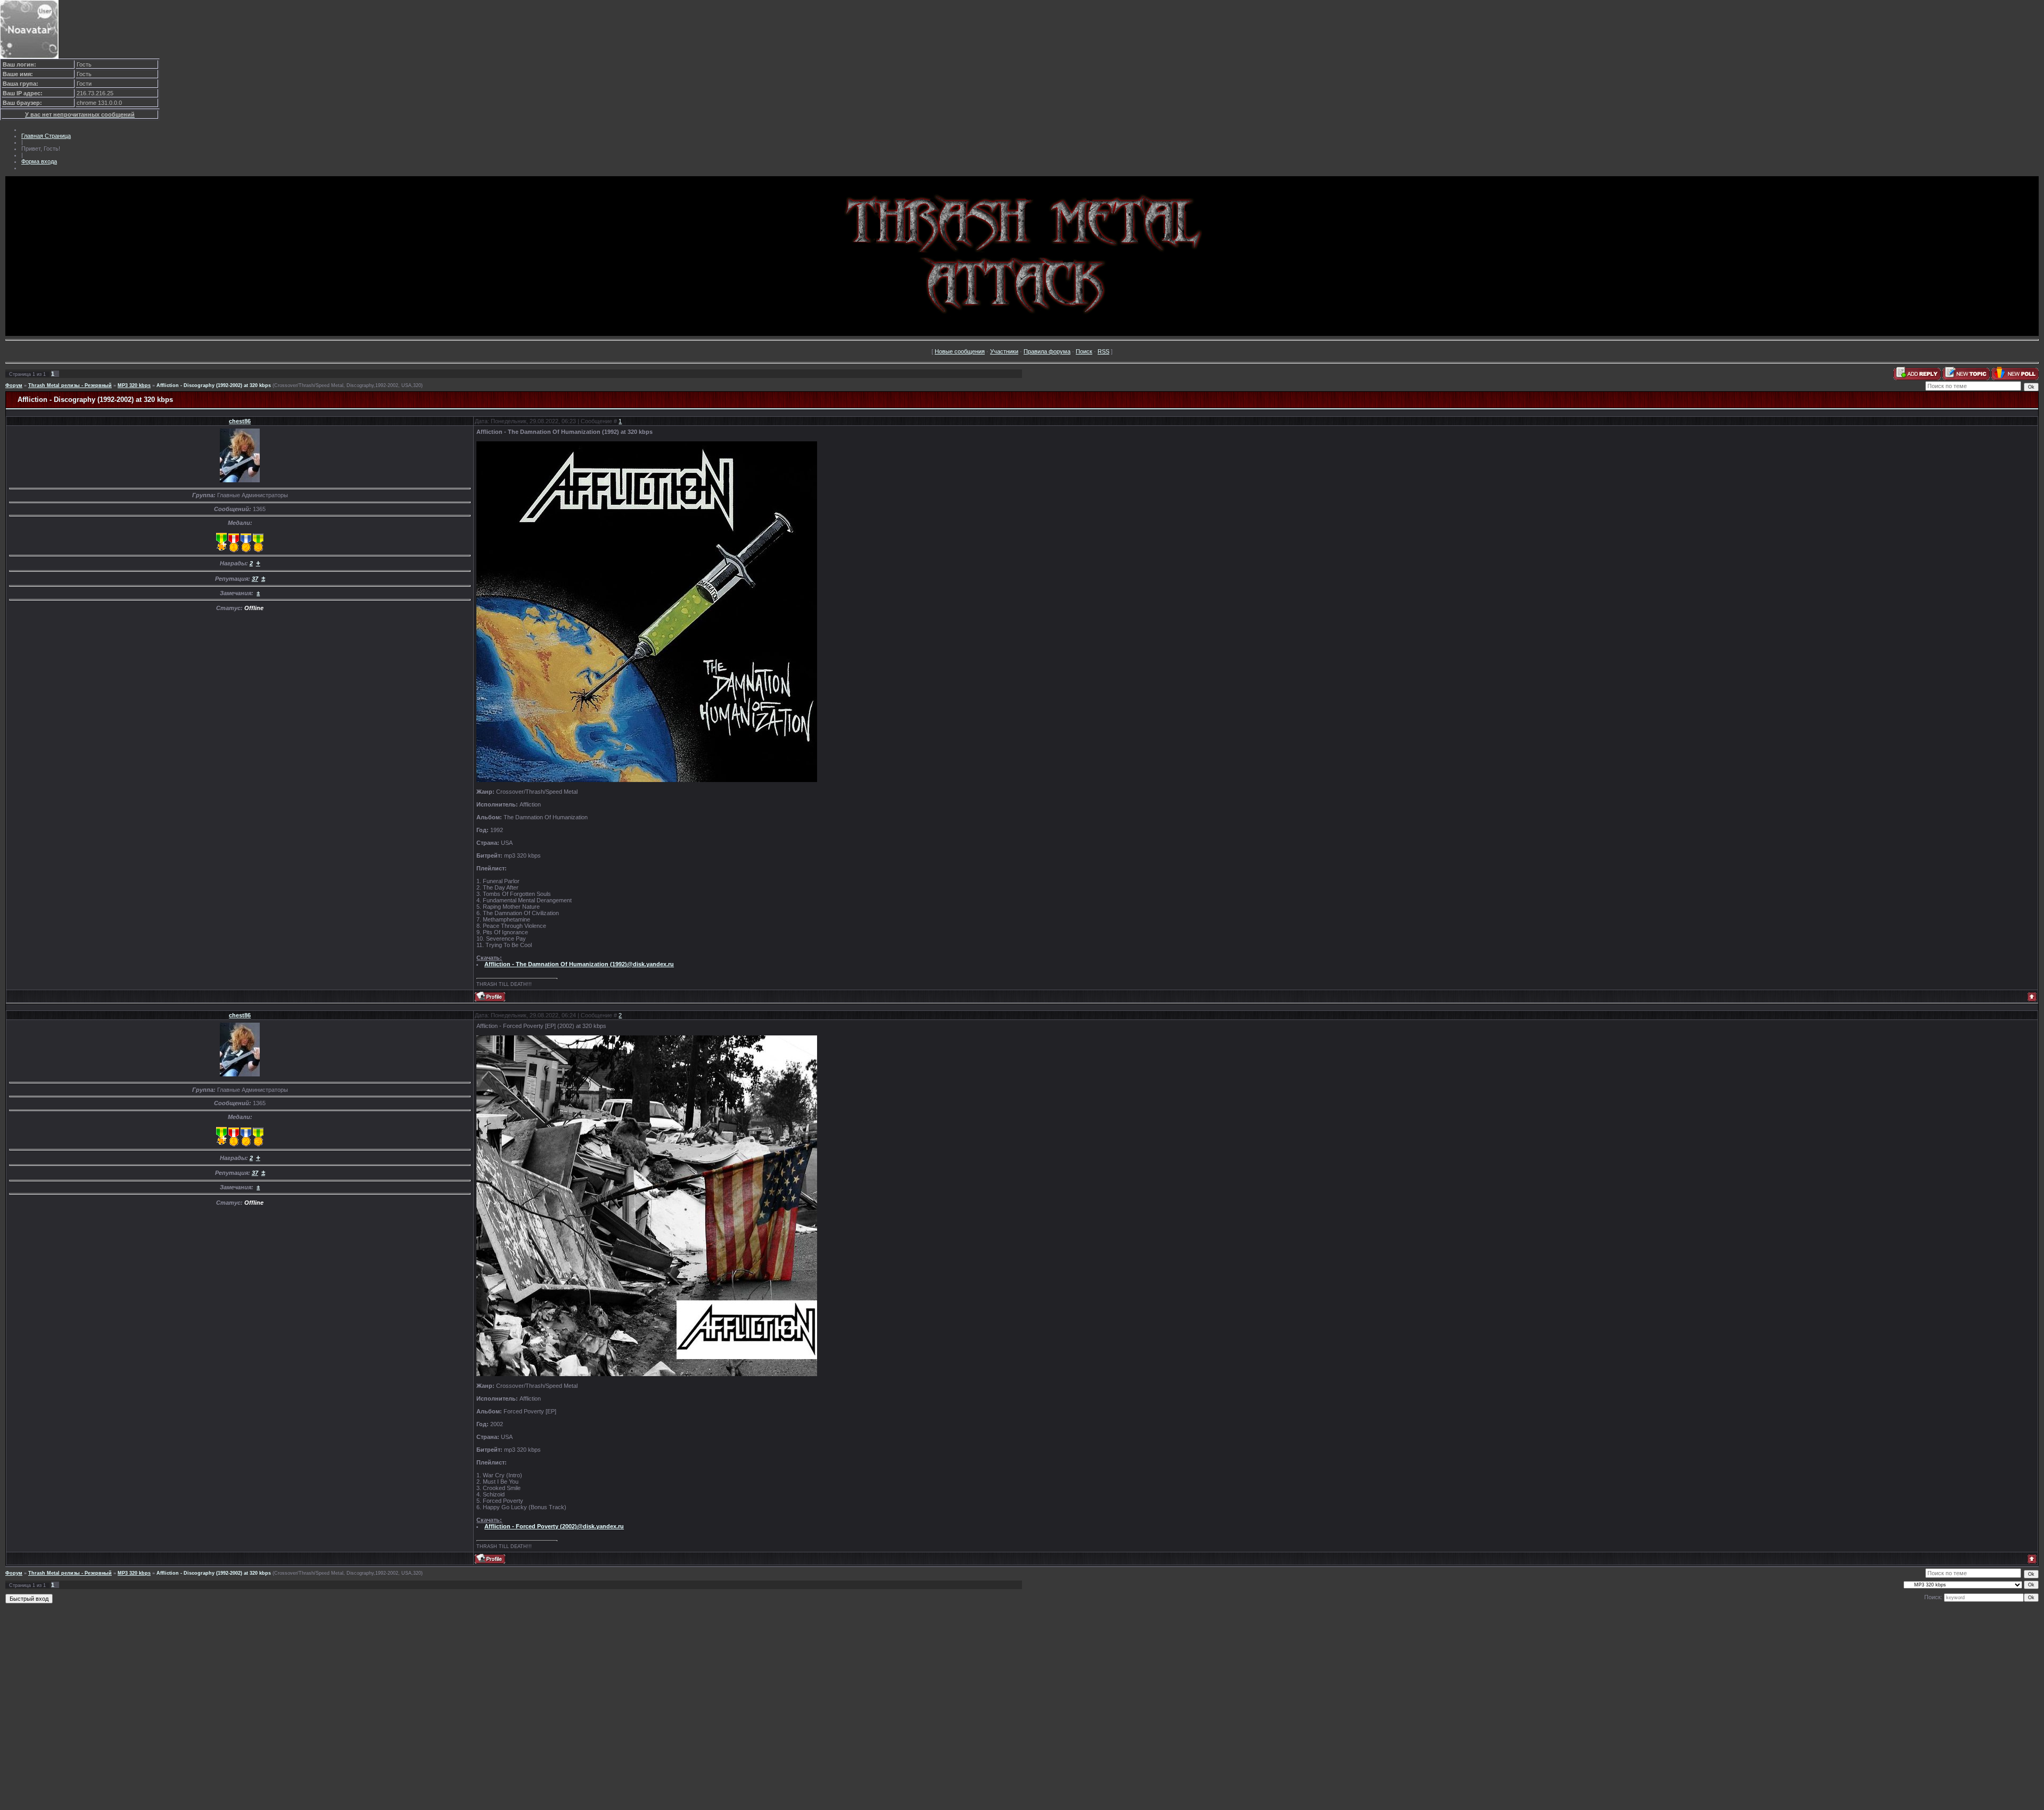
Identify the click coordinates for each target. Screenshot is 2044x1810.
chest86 (240, 421)
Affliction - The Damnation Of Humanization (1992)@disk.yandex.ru (579, 964)
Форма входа (39, 161)
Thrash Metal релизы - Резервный (70, 385)
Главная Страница (46, 136)
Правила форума (1047, 351)
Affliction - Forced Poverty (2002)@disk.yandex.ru (554, 1526)
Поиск (1084, 351)
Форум (14, 385)
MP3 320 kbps (134, 385)
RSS (1103, 351)
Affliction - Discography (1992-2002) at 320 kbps (214, 385)
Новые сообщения (960, 351)
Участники (1004, 351)
